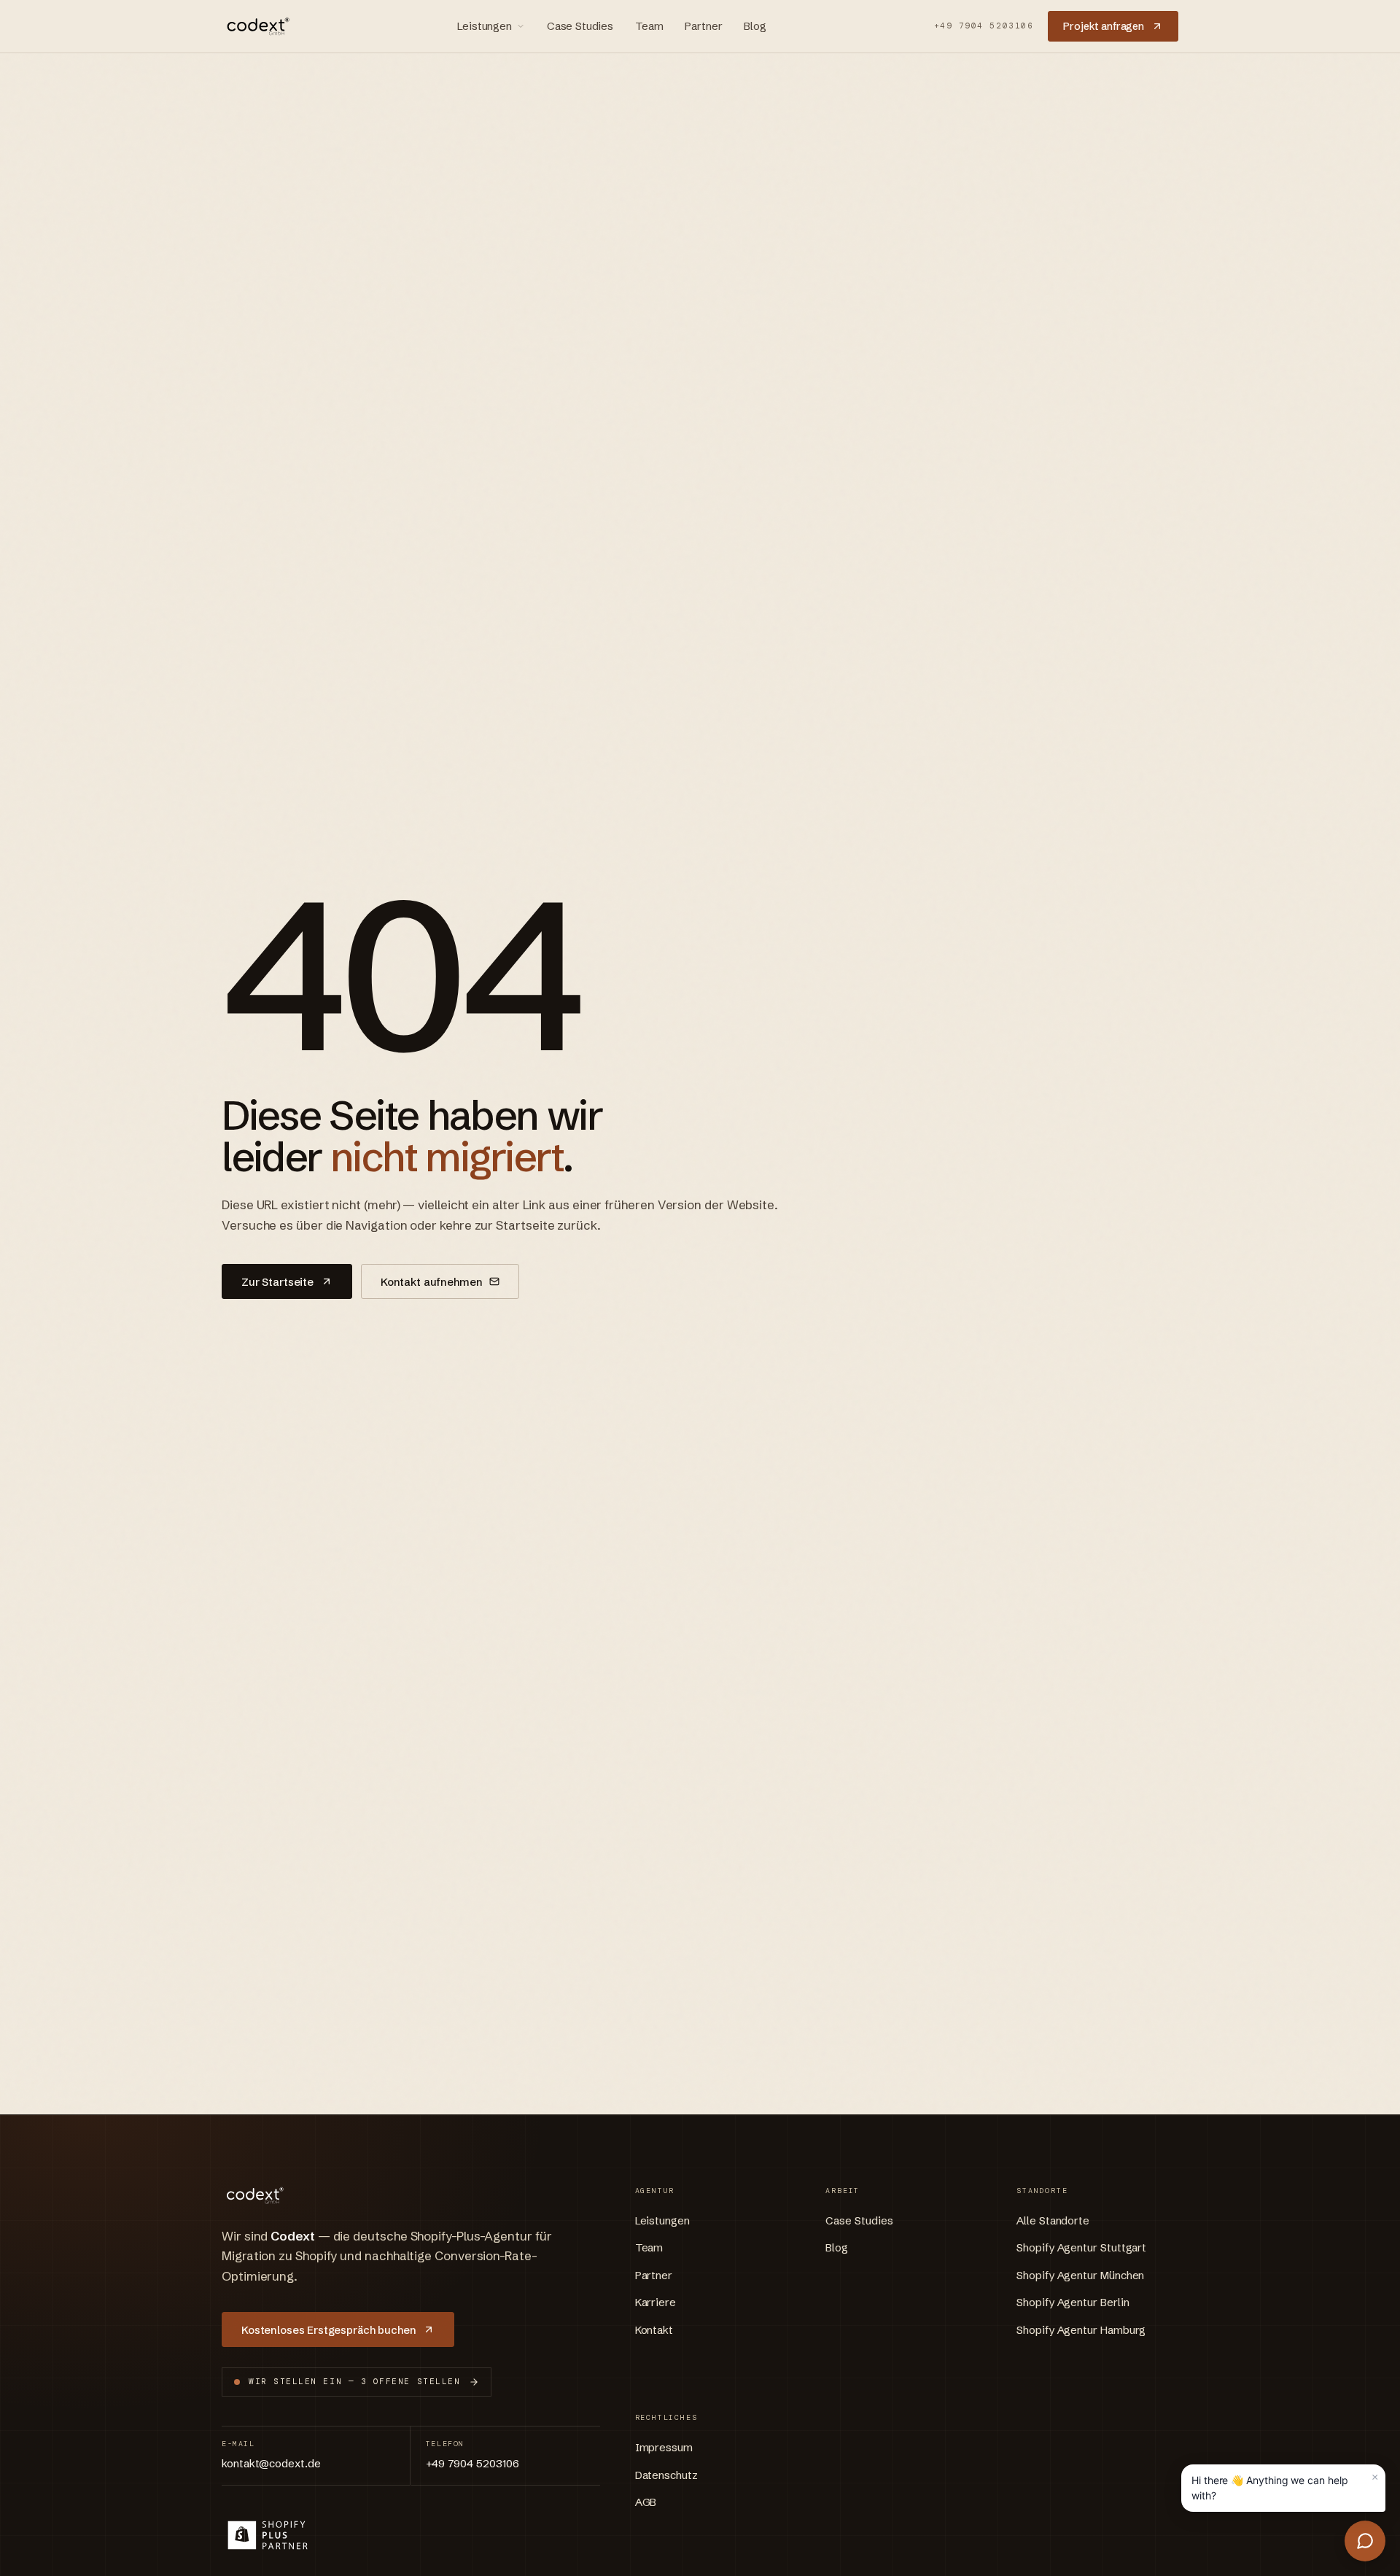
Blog (755, 26)
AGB (646, 2502)
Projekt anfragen (1104, 26)
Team (649, 26)
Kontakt (654, 2330)
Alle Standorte (1053, 2220)
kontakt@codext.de (271, 2463)
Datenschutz (666, 2475)
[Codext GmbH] (256, 26)
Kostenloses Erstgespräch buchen (328, 2330)
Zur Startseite (277, 1282)
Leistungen (485, 26)
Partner (703, 26)
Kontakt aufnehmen (431, 1282)
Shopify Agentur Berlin (1073, 2302)
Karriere (656, 2302)
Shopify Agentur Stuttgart (1081, 2247)
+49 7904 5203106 (984, 26)
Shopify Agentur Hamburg (1081, 2330)
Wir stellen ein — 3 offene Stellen (354, 2381)
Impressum (664, 2447)
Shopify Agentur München (1080, 2275)
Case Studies (580, 26)
